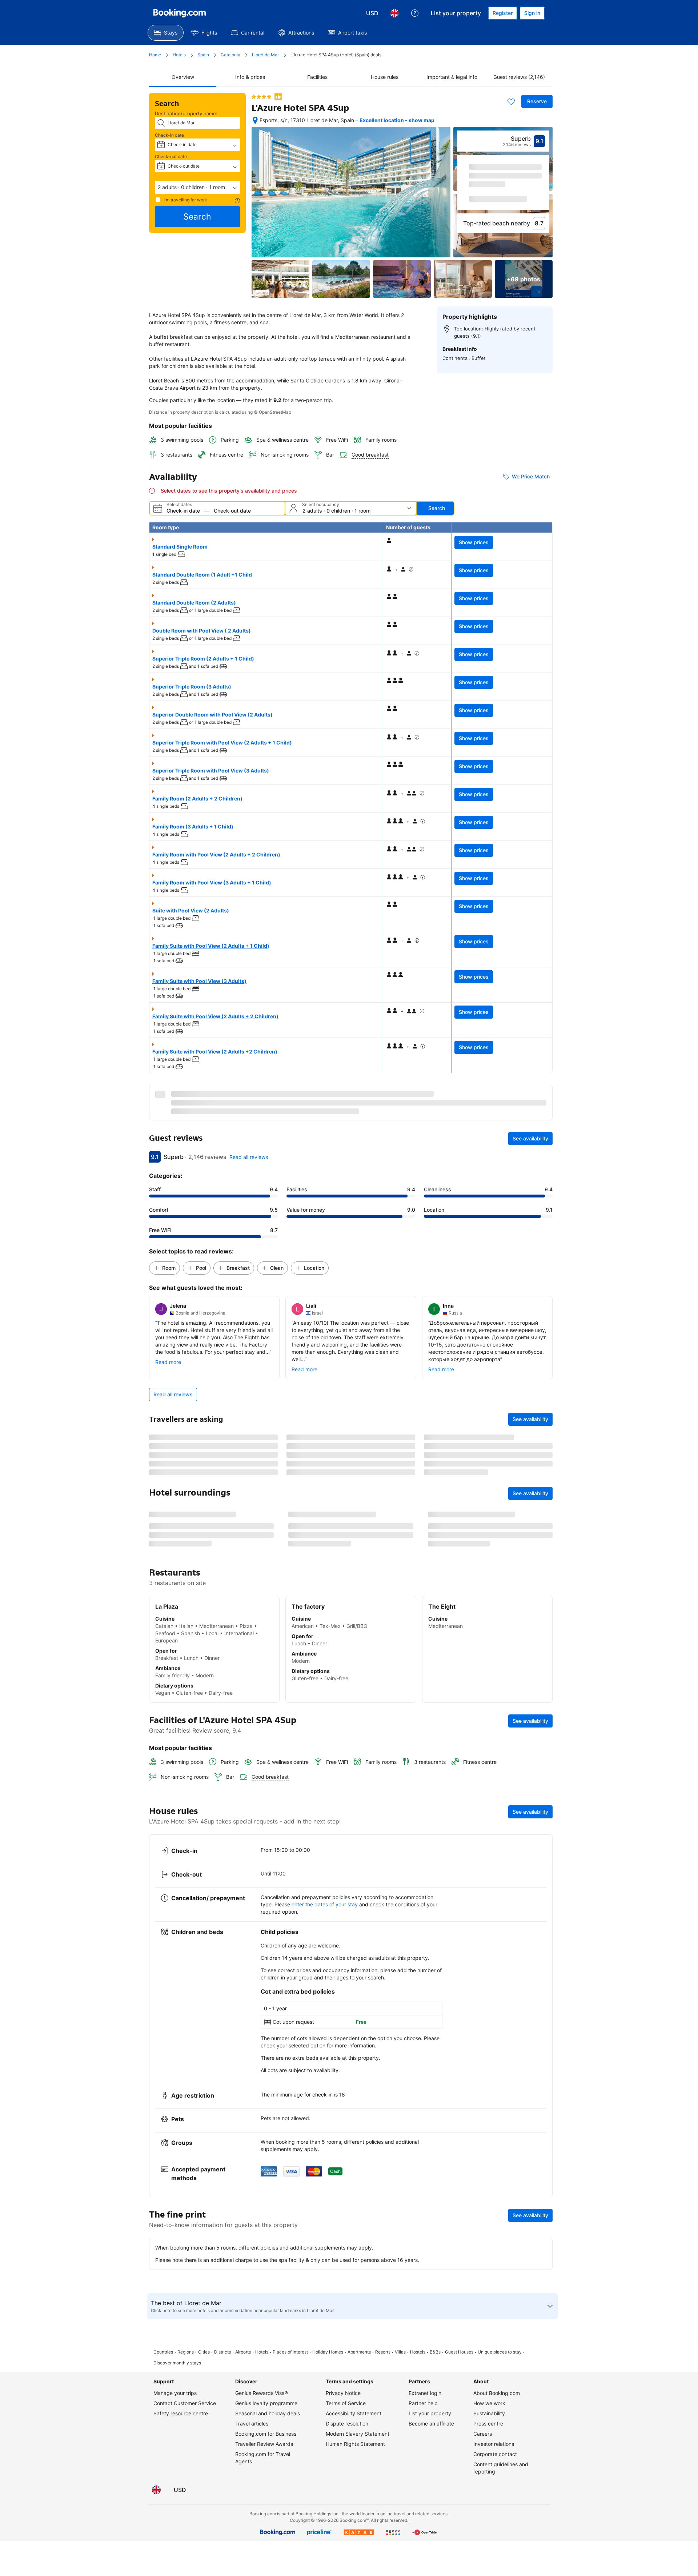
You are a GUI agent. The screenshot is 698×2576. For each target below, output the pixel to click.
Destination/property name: (186, 113)
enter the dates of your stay (325, 2110)
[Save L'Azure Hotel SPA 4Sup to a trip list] (511, 101)
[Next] (544, 192)
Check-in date (169, 135)
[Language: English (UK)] (394, 13)
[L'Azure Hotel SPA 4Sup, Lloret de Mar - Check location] (255, 120)
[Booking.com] (180, 13)
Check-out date (171, 157)
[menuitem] (166, 33)
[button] (197, 187)
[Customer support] (415, 13)
